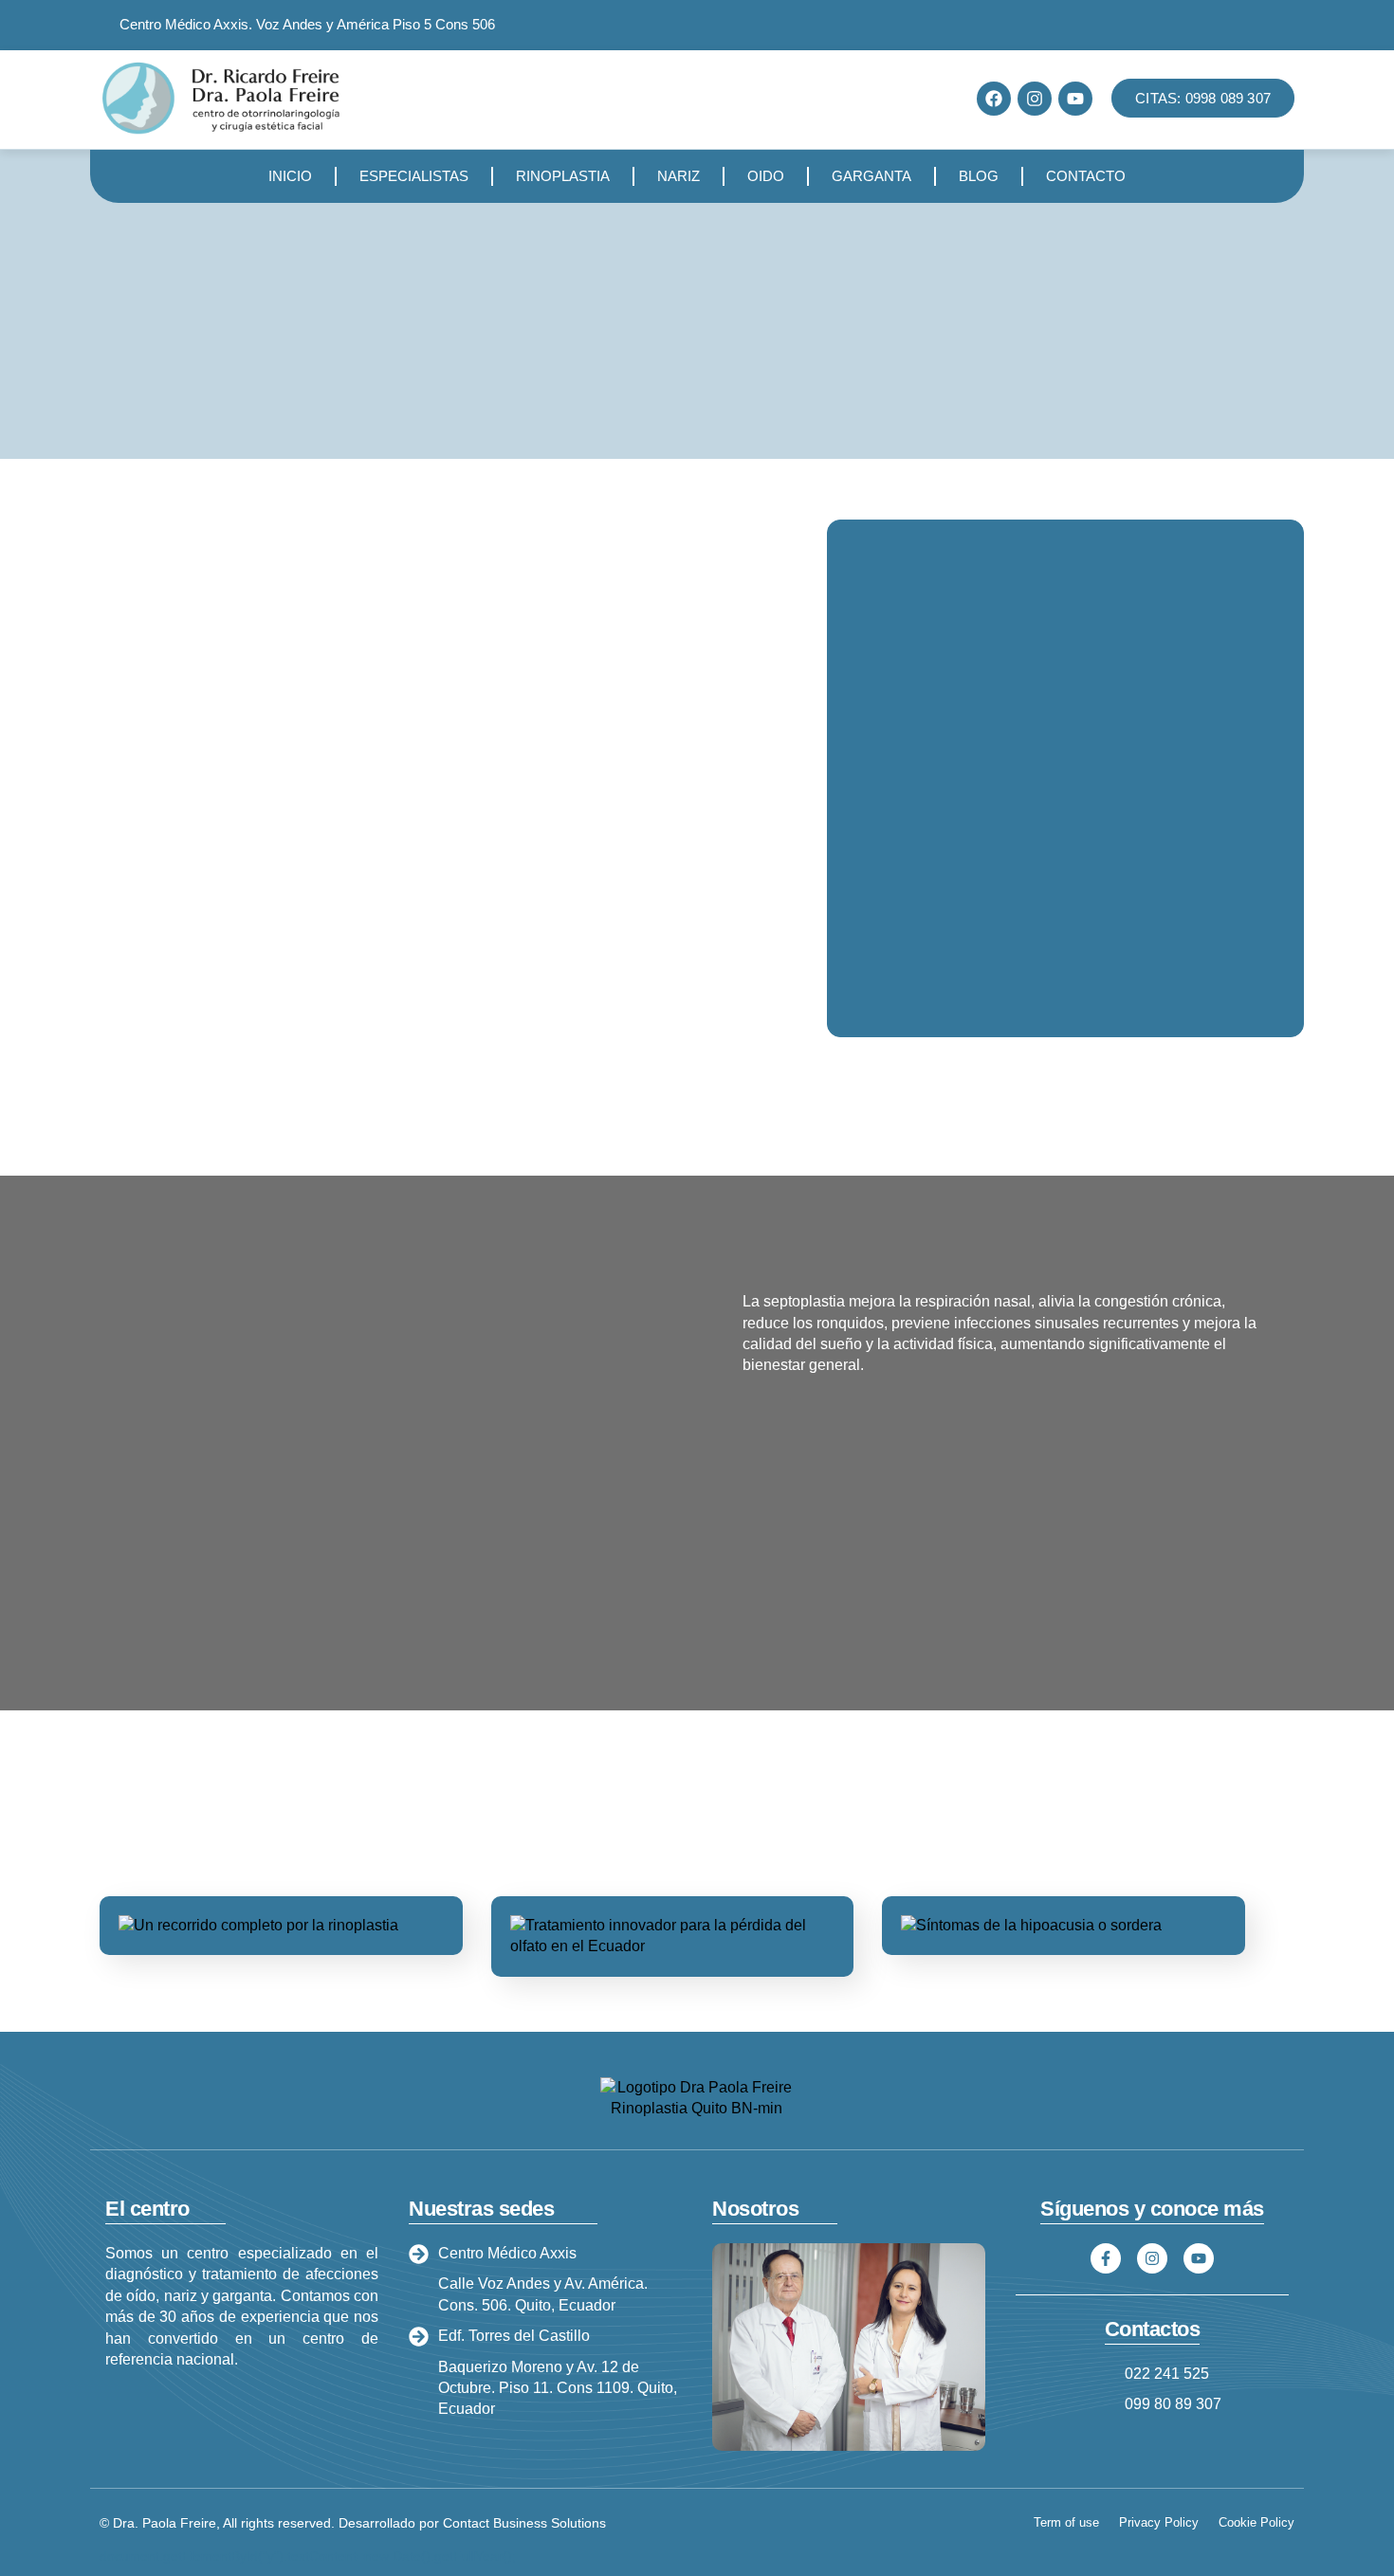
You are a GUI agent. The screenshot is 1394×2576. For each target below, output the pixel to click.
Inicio (290, 176)
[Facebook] (994, 99)
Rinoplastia (563, 176)
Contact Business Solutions (524, 2523)
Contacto (1086, 176)
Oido (766, 176)
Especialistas (414, 176)
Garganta (871, 176)
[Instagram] (1035, 99)
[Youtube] (1075, 99)
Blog (979, 176)
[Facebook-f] (1106, 2258)
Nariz (679, 176)
